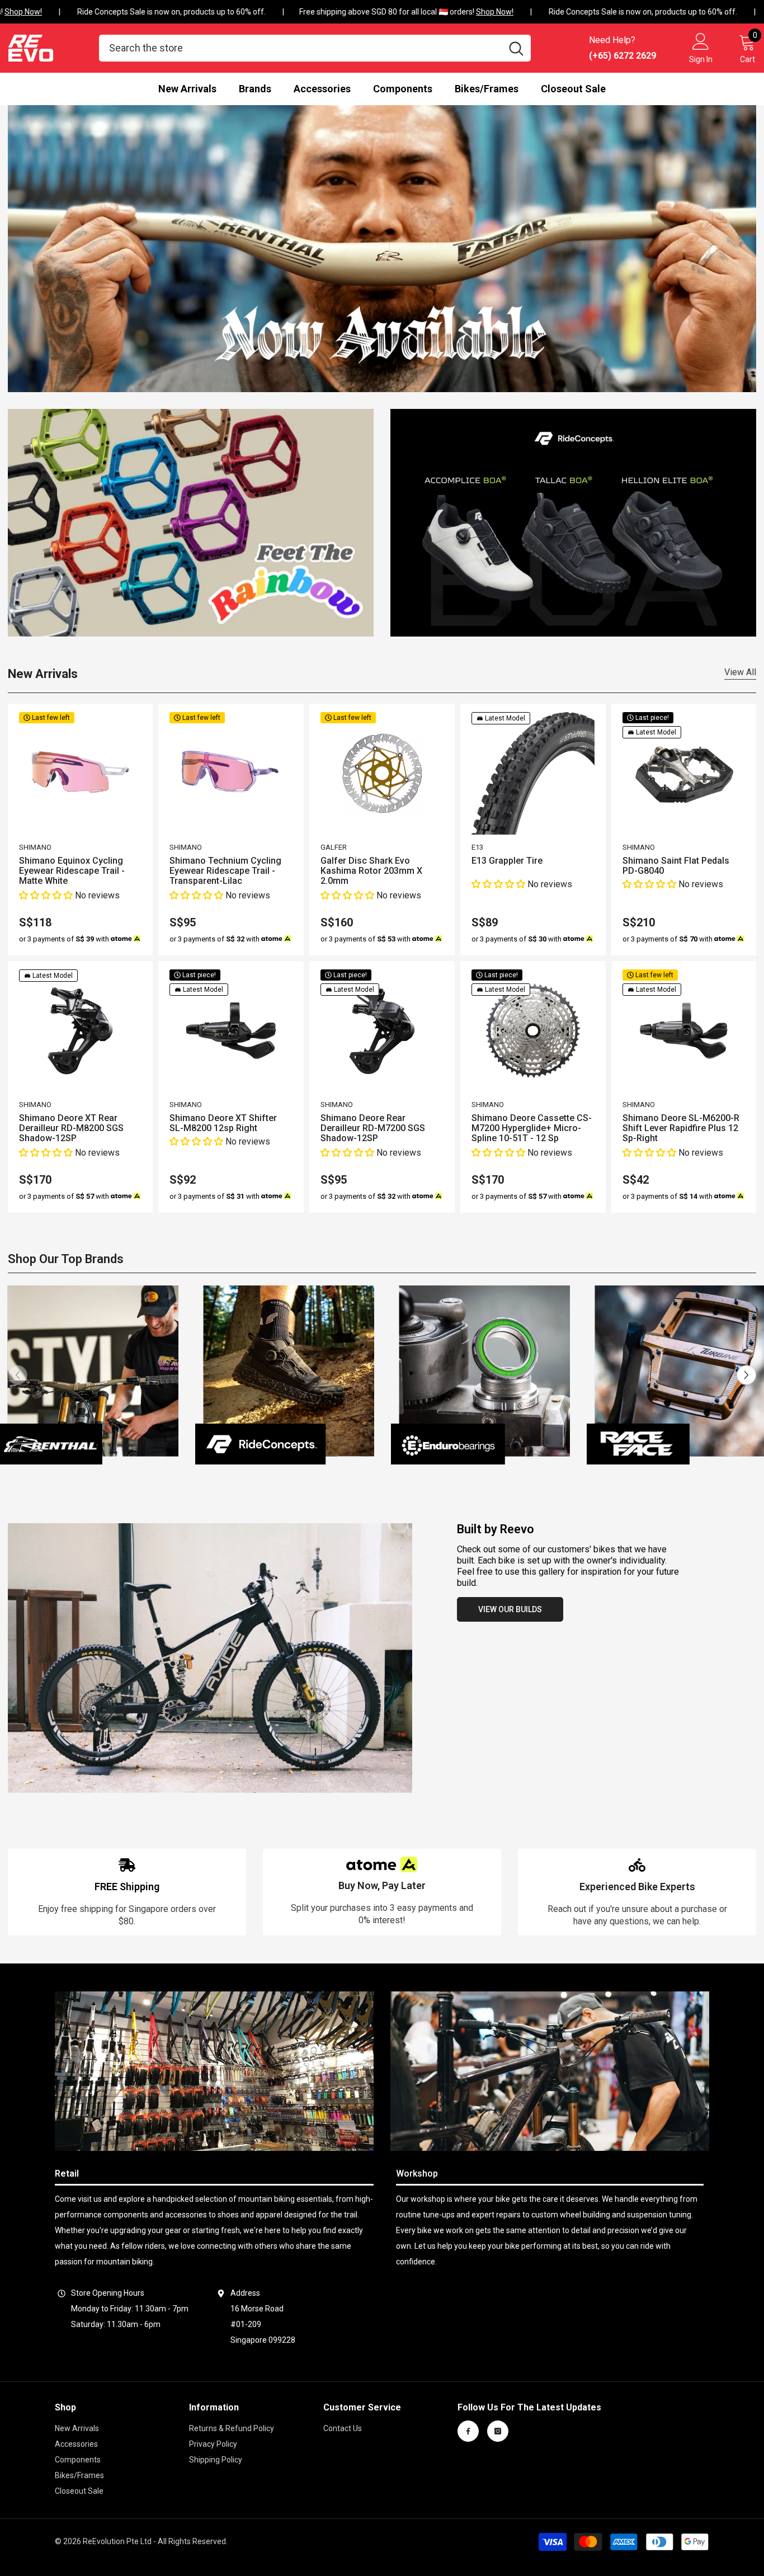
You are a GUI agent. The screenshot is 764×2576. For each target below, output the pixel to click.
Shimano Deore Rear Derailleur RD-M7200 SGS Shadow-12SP (373, 1128)
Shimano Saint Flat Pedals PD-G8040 (676, 866)
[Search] (315, 48)
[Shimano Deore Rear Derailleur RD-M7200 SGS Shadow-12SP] (382, 1031)
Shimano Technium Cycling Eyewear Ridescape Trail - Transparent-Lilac (225, 871)
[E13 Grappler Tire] (533, 774)
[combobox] (300, 48)
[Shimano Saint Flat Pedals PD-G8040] (684, 774)
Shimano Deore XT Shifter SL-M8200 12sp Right (223, 1123)
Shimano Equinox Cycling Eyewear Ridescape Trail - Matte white (72, 871)
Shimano (35, 847)
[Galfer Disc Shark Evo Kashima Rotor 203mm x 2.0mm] (382, 774)
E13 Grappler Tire (507, 861)
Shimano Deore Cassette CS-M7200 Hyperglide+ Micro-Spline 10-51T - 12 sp (532, 1128)
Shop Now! (475, 12)
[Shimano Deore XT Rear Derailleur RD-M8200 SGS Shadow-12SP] (81, 1031)
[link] (127, 1892)
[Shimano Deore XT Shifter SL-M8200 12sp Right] (231, 1031)
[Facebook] (468, 2431)
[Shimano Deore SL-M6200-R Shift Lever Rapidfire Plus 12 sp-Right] (684, 1031)
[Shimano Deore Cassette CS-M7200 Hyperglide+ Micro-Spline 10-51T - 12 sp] (533, 1031)
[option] (285, 1375)
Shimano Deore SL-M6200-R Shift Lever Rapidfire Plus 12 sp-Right (681, 1128)
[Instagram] (498, 2431)
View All (740, 672)
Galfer (334, 847)
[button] (47, 895)
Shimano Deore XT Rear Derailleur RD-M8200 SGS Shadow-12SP (71, 1128)
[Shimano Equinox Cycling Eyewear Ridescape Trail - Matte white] (81, 774)
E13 (477, 847)
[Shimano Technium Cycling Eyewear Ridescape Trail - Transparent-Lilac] (231, 774)
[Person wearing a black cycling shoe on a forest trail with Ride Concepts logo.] (285, 1375)
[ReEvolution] (191, 523)
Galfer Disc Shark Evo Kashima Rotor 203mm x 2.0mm (371, 871)
